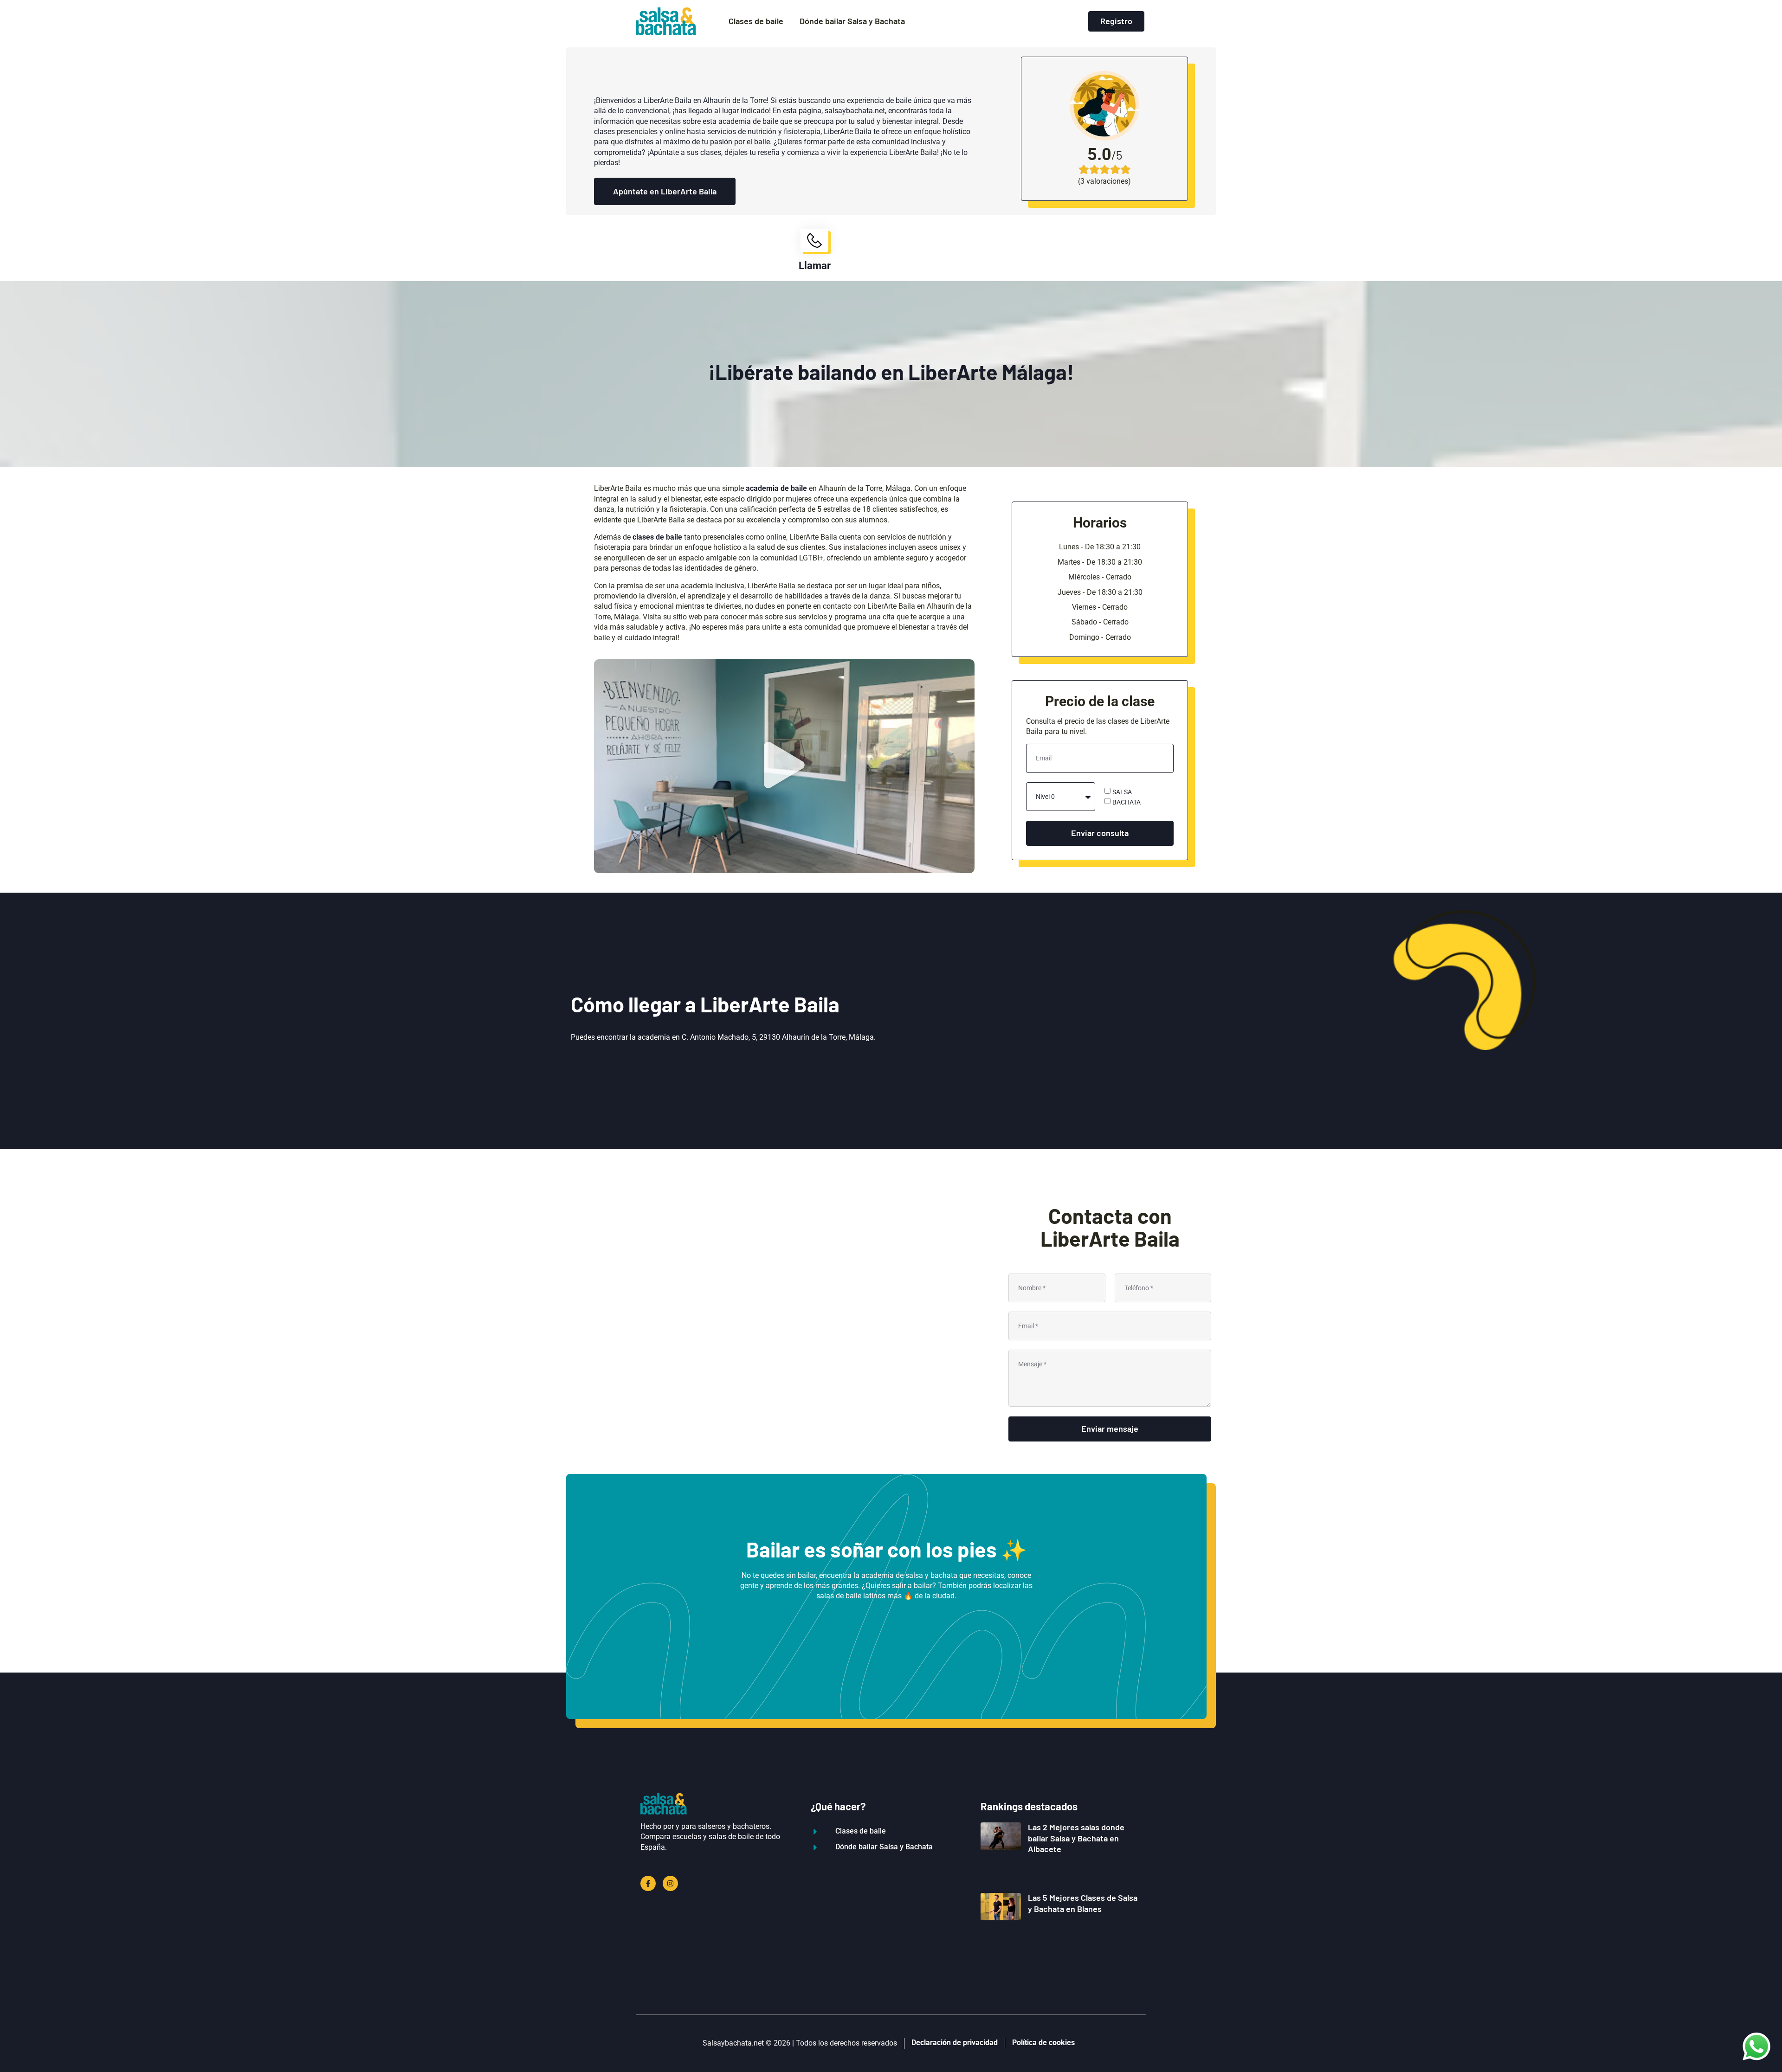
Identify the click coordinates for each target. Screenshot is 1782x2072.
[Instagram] (670, 1883)
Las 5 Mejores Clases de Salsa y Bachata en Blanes (1083, 1903)
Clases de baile (756, 21)
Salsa (1122, 791)
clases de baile (657, 537)
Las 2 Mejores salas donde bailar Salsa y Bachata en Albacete (1076, 1838)
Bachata (1127, 802)
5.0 (1099, 154)
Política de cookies (1043, 2043)
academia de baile (776, 488)
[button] (784, 766)
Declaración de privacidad (955, 2043)
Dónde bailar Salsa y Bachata (852, 21)
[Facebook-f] (648, 1883)
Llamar (815, 266)
